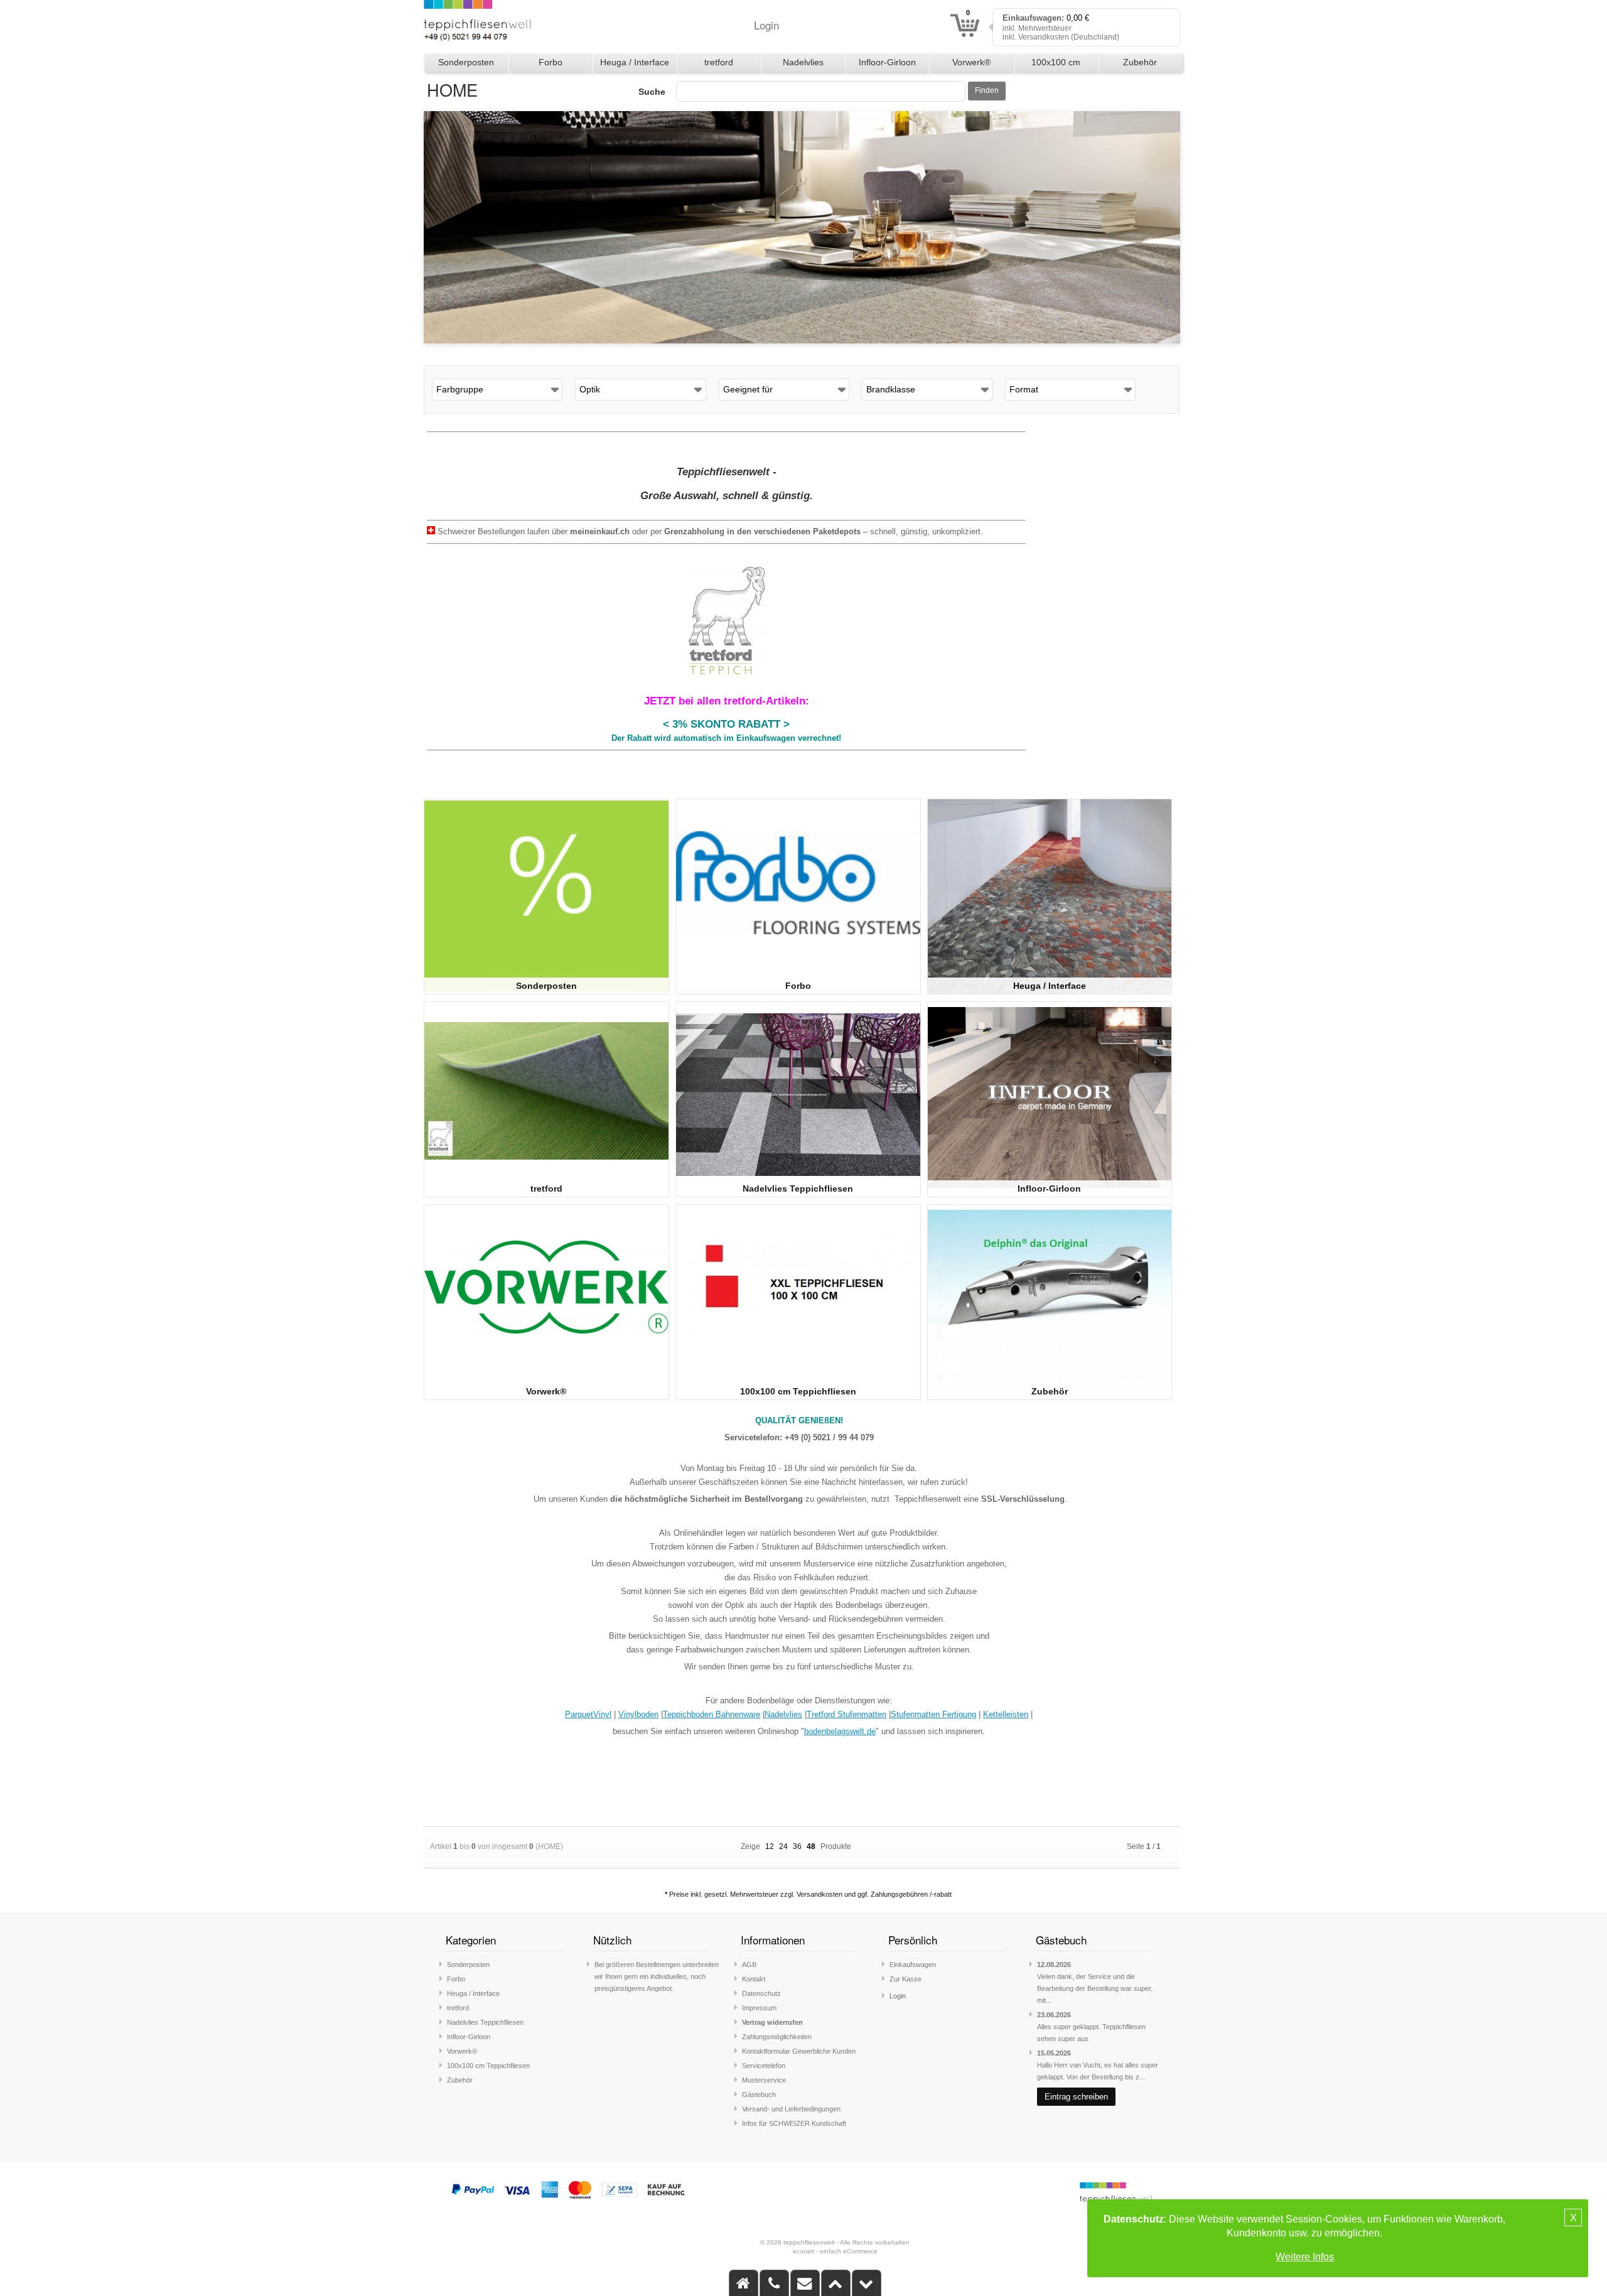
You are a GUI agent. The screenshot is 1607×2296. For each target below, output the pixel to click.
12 (770, 1846)
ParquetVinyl (588, 1714)
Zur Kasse (906, 1979)
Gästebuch (759, 2094)
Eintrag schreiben (1076, 2097)
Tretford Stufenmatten (846, 1714)
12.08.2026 (1054, 1965)
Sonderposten (466, 62)
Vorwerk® (971, 62)
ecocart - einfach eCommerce (835, 2251)
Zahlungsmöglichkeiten (777, 2037)
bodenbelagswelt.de (840, 1731)
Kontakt (754, 1979)
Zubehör (1140, 62)
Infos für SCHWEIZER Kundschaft (794, 2123)
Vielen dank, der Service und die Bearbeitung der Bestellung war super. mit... (1095, 1988)
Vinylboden (638, 1714)
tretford (719, 62)
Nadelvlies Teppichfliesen (803, 65)
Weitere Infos (1305, 2257)
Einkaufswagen (913, 1965)
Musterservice (764, 2080)
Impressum (759, 2008)
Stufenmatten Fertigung (933, 1714)
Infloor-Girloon (887, 62)
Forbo (551, 62)
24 (783, 1846)
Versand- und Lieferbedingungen (791, 2109)
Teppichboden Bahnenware (712, 1714)
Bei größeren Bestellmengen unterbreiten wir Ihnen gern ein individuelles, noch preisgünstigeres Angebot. (657, 1976)
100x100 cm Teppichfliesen (1056, 65)
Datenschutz (761, 1993)
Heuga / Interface (635, 62)
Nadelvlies (783, 1714)
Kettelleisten (1006, 1714)
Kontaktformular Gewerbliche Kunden (799, 2051)
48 (811, 1846)
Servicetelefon (764, 2066)
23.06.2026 (1054, 2015)
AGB (749, 1965)
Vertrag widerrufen (772, 2022)
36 (797, 1846)
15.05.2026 (1054, 2053)
